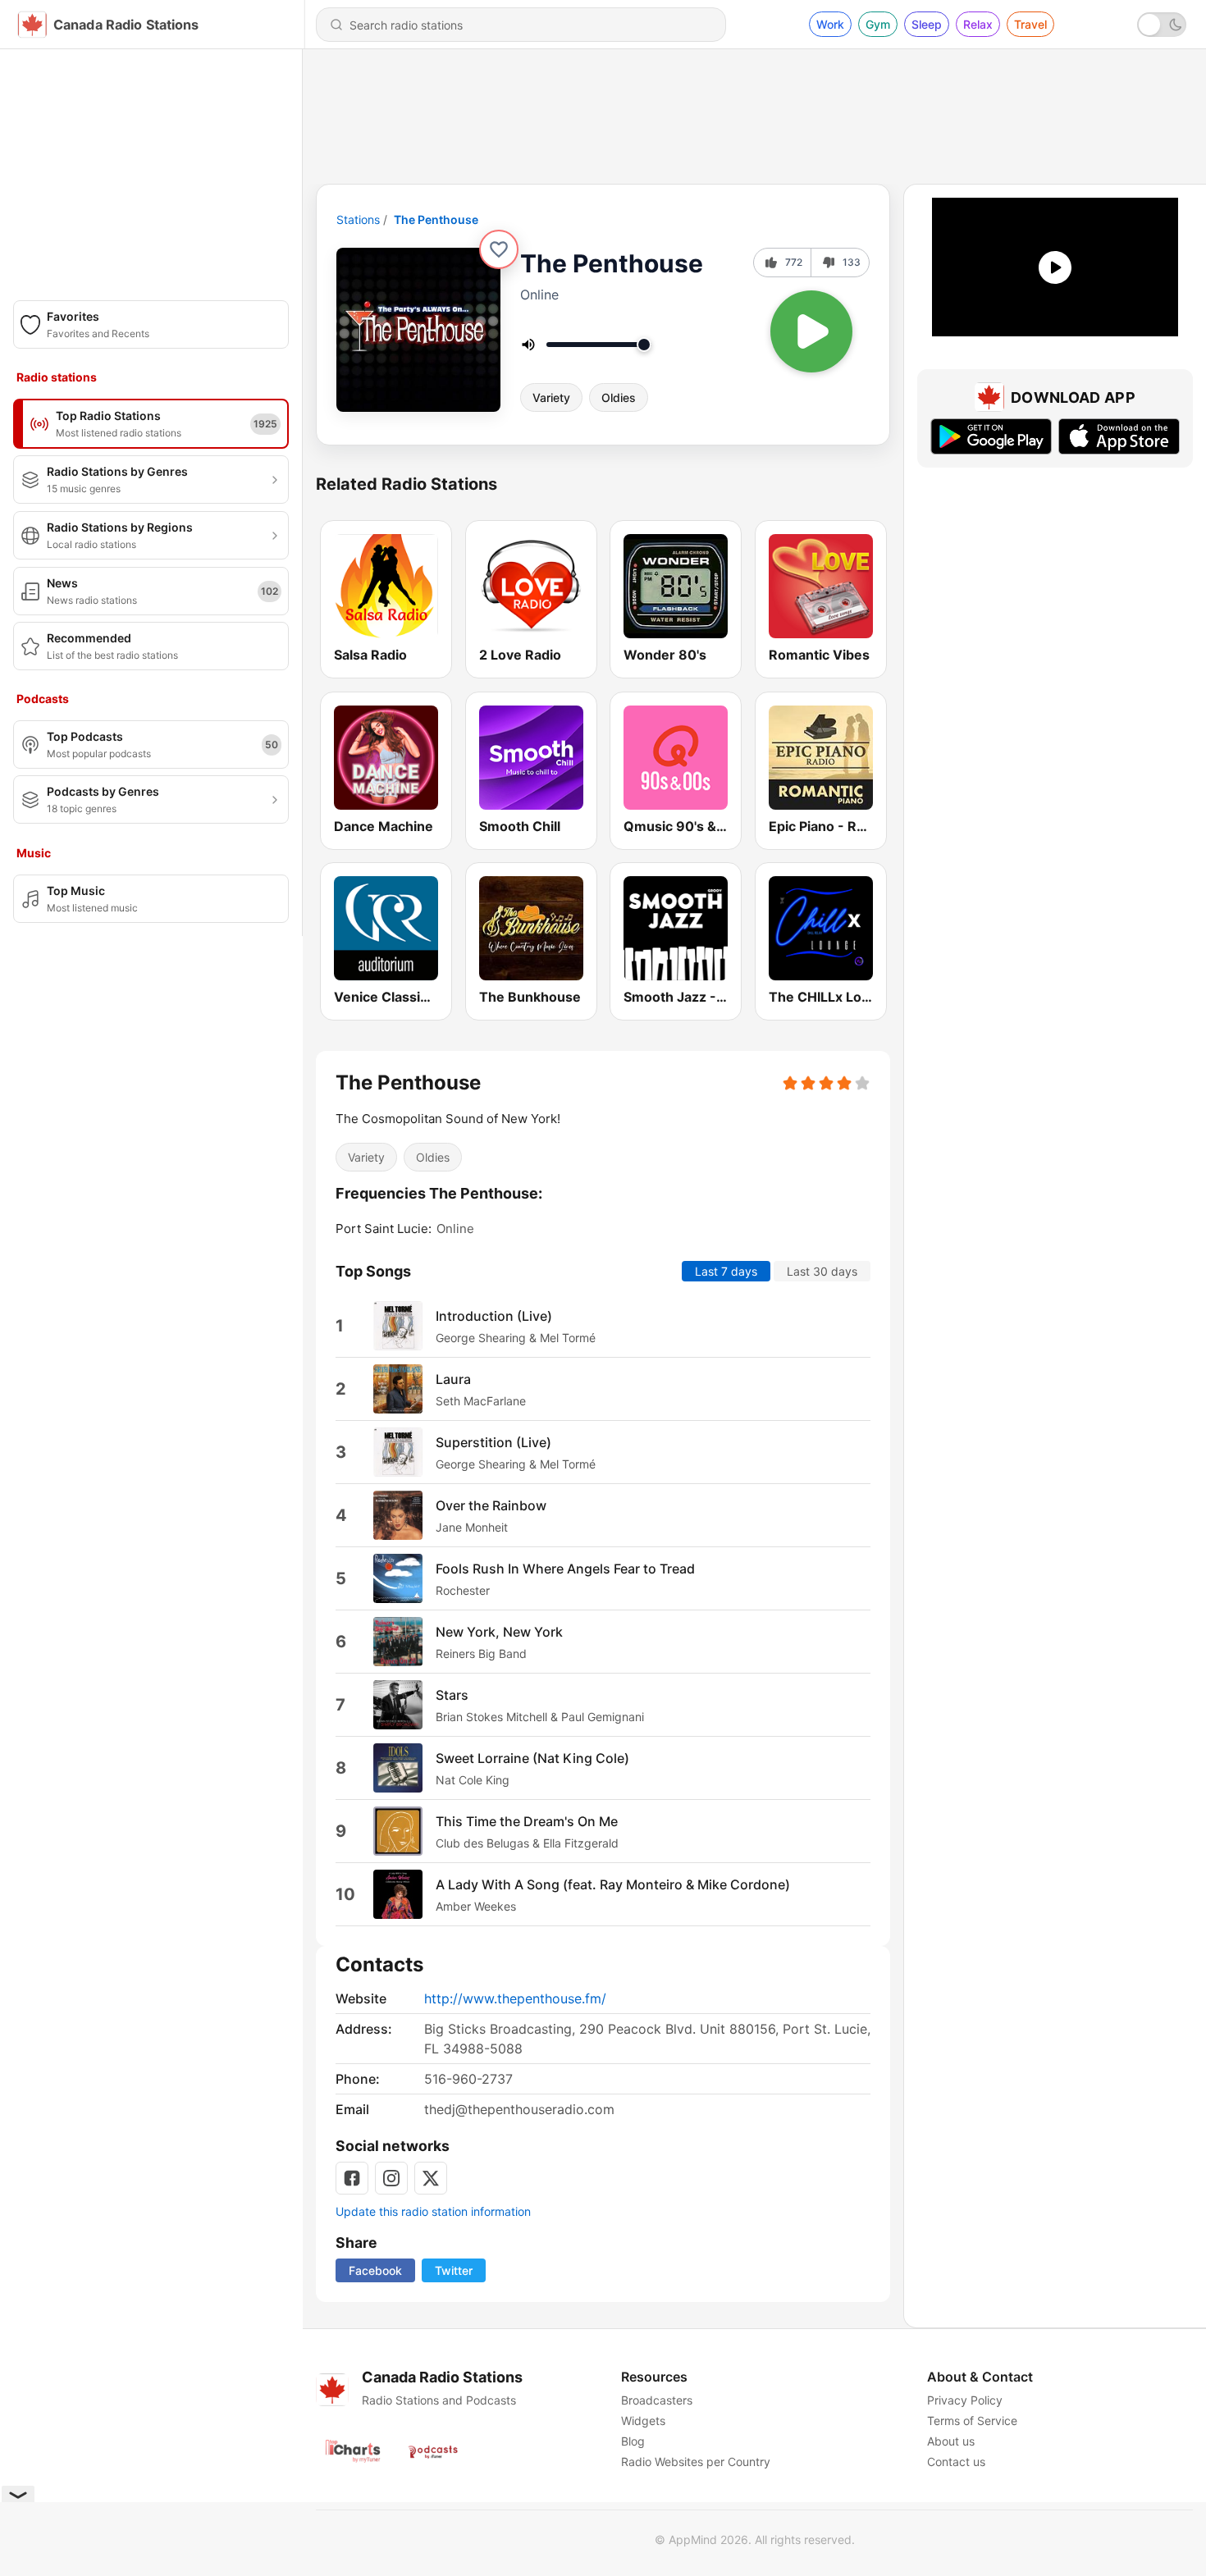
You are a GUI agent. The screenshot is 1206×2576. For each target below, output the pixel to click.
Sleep (927, 24)
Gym (878, 24)
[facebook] (352, 2178)
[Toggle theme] (1162, 25)
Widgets (643, 2421)
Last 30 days (822, 1271)
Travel (1030, 24)
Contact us (956, 2462)
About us (951, 2441)
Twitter (454, 2270)
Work (830, 24)
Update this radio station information (433, 2211)
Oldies (619, 397)
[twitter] (431, 2178)
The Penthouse (436, 219)
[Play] (811, 331)
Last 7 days (726, 1271)
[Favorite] (499, 249)
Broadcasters (657, 2400)
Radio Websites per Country (696, 2462)
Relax (978, 24)
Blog (633, 2441)
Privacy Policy (965, 2400)
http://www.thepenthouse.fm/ (515, 1998)
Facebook (375, 2270)
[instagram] (391, 2178)
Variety (551, 397)
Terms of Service (972, 2421)
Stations (358, 219)
